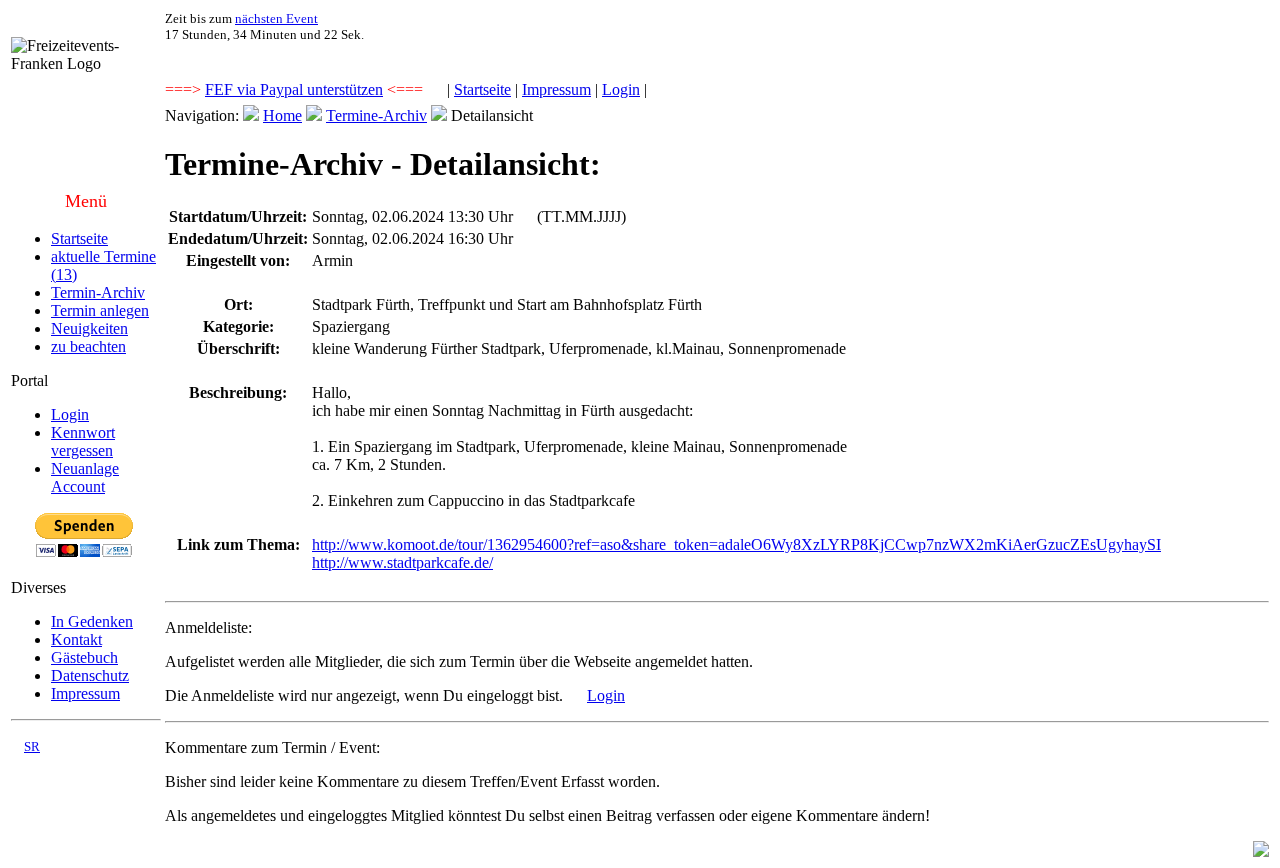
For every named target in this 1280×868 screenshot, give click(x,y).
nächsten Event (276, 18)
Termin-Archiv (98, 292)
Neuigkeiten (89, 328)
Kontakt (76, 639)
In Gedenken (92, 621)
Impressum (556, 89)
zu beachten (88, 346)
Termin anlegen (100, 310)
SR (32, 746)
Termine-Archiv (376, 115)
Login (621, 89)
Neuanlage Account (85, 477)
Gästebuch (84, 657)
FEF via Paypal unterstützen (294, 89)
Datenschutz (90, 675)
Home (282, 115)
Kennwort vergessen (83, 441)
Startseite (482, 89)
